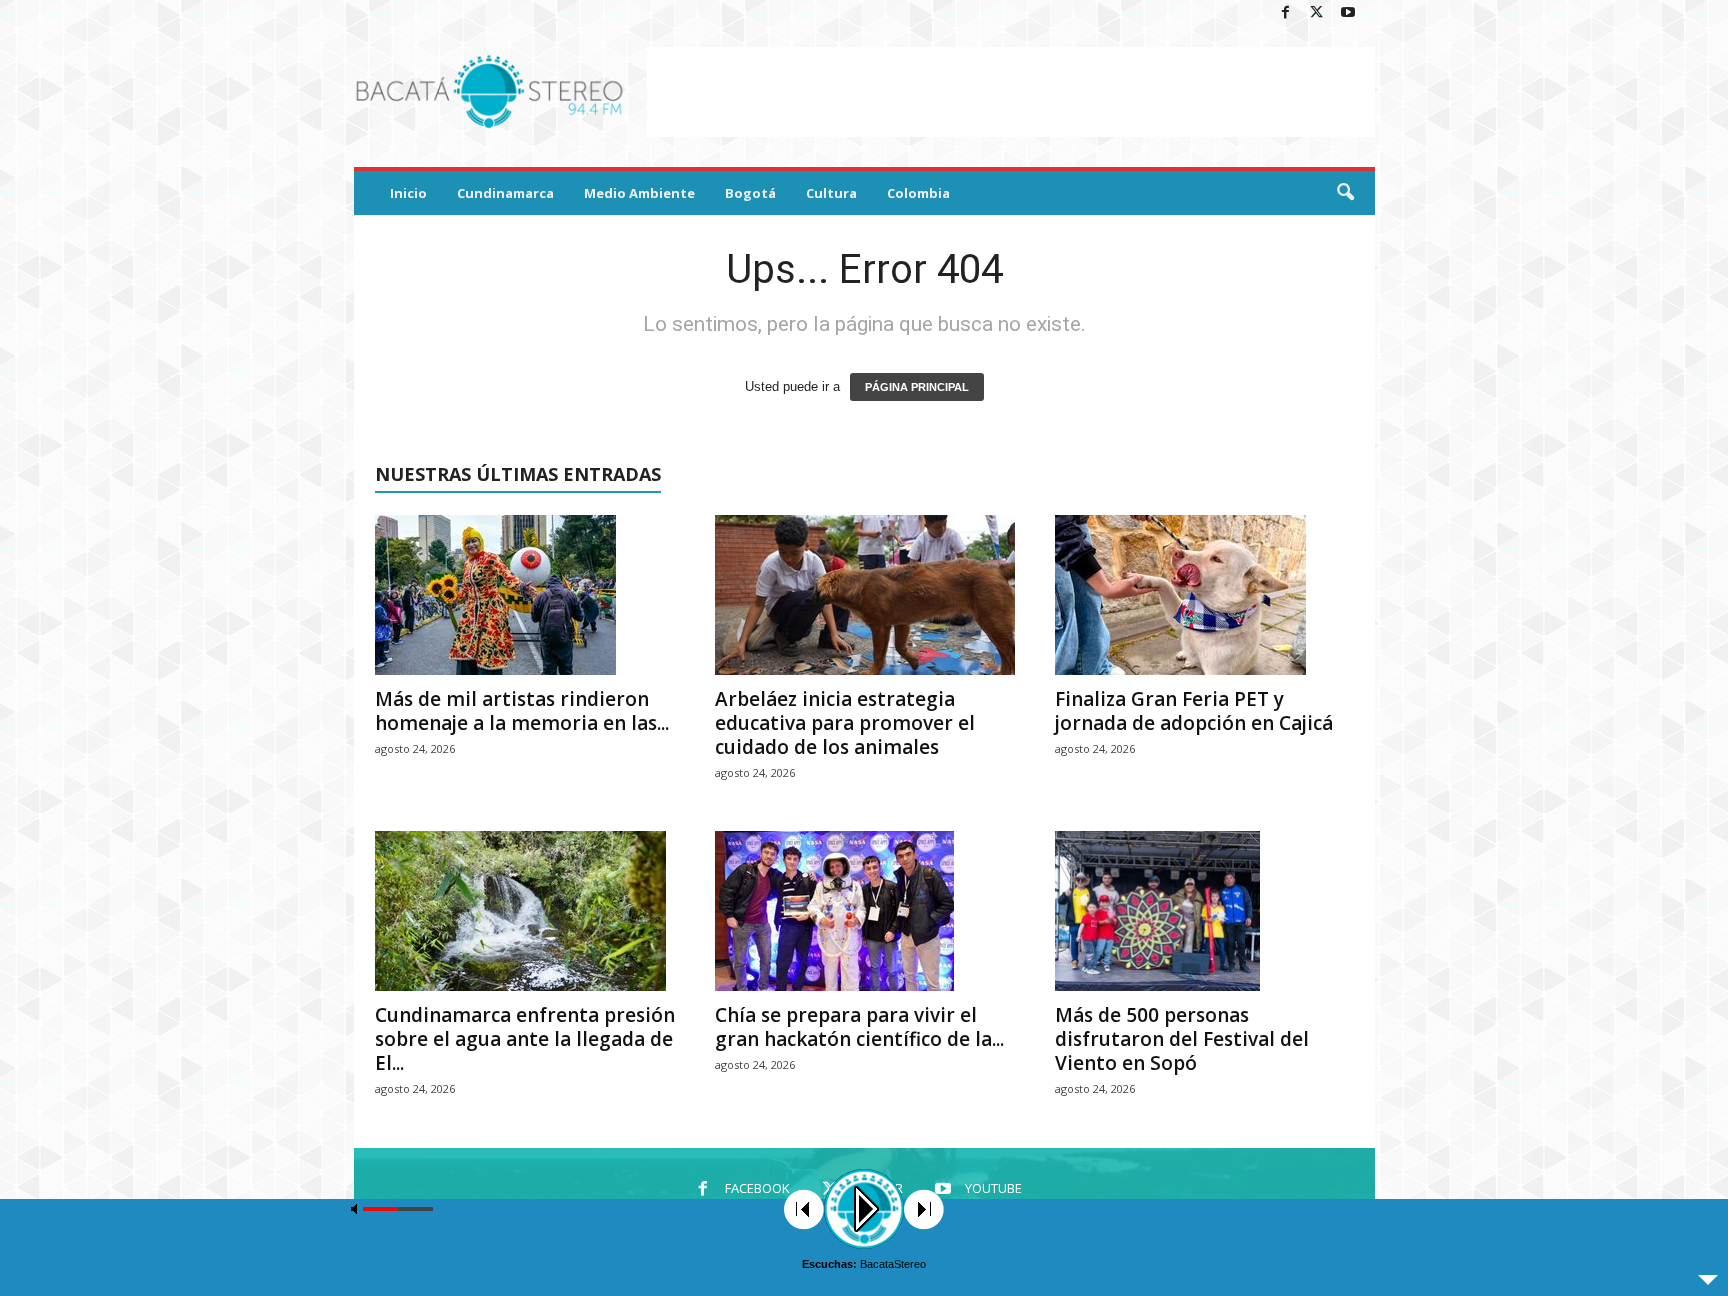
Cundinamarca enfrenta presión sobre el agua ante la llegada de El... (525, 1039)
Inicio (408, 193)
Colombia (918, 193)
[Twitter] (1317, 13)
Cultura (831, 193)
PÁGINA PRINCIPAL (917, 387)
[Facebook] (1286, 13)
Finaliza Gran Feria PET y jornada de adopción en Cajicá (1194, 711)
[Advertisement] (1011, 92)
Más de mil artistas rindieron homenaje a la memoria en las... (522, 711)
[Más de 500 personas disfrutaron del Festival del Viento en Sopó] (1205, 911)
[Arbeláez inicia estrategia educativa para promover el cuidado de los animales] (865, 595)
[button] (1345, 193)
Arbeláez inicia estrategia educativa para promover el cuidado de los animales (845, 723)
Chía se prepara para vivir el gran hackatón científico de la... (859, 1027)
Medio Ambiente (639, 193)
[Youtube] (1348, 13)
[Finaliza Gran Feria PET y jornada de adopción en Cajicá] (1205, 595)
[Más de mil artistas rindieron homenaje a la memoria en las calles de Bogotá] (525, 595)
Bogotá (750, 193)
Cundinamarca (505, 193)
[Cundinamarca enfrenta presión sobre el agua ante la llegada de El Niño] (525, 911)
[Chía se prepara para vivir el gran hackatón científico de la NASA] (865, 911)
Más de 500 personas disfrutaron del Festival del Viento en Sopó (1182, 1039)
